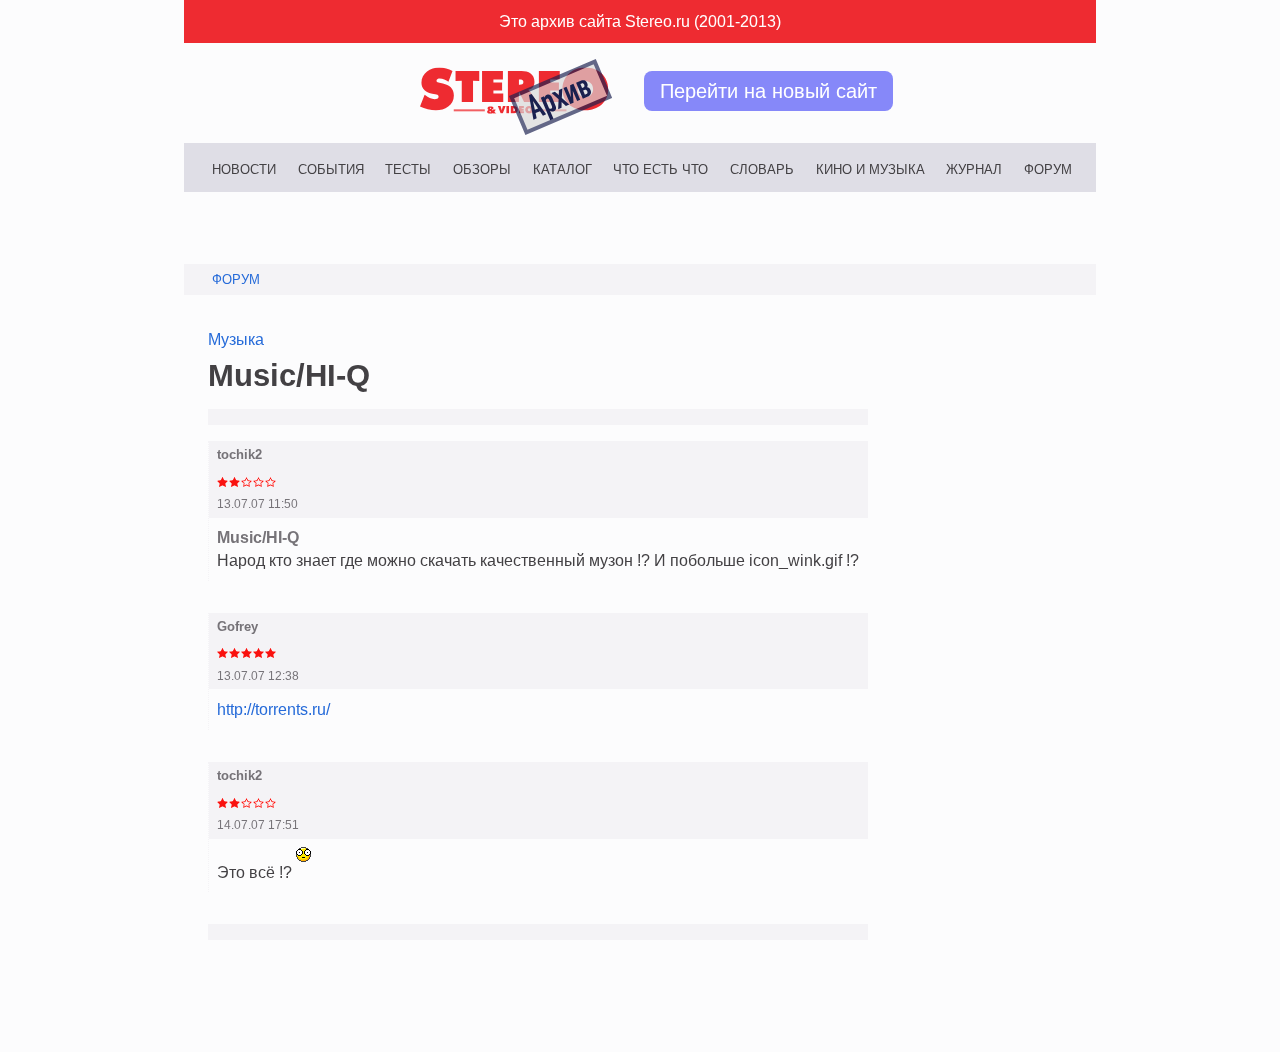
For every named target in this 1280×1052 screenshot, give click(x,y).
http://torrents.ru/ (273, 709)
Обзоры (482, 169)
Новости (244, 169)
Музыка (236, 339)
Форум (1048, 169)
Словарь (762, 169)
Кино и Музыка (870, 169)
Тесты (408, 169)
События (331, 169)
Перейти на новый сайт (768, 91)
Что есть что (660, 169)
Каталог (562, 169)
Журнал (974, 169)
